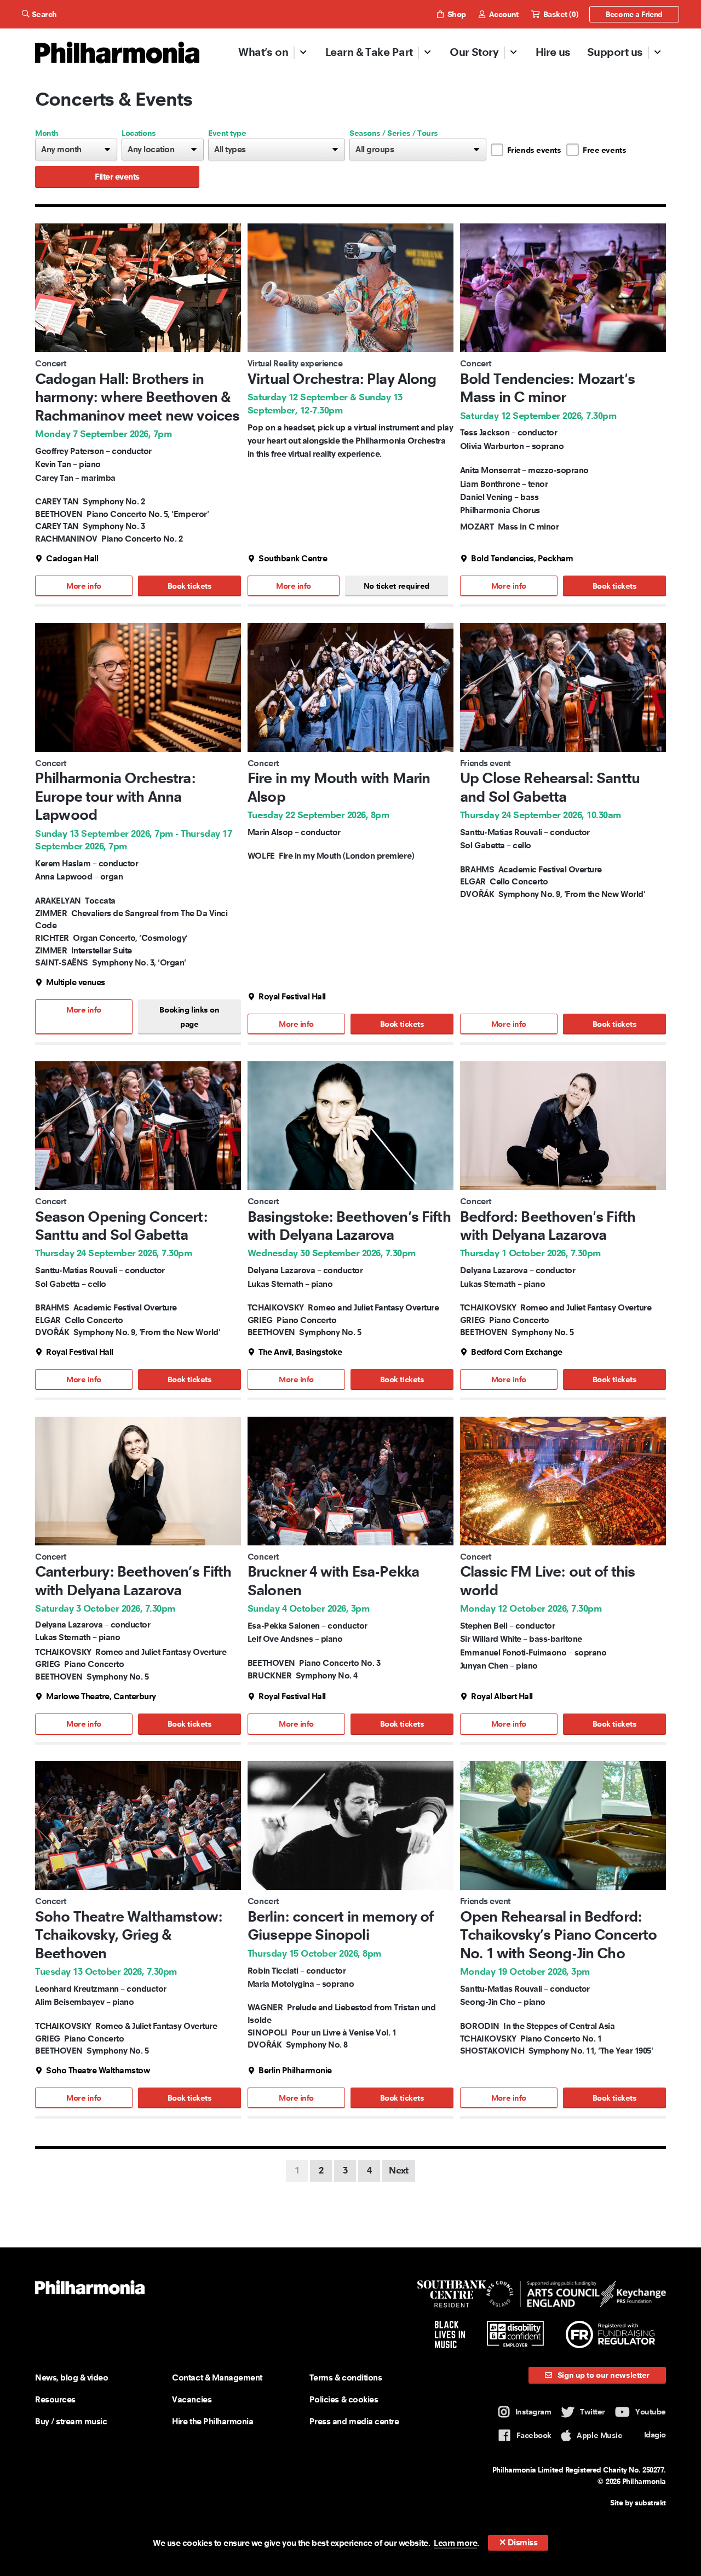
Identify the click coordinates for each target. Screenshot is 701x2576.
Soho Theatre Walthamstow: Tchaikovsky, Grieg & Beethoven (129, 1935)
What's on (263, 52)
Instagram (533, 2412)
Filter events (117, 177)
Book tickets (190, 586)
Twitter (593, 2412)
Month (47, 133)
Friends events (534, 150)
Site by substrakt (638, 2503)
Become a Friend (634, 14)
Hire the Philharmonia (212, 2421)
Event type (227, 133)
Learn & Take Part (369, 52)
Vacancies (192, 2399)
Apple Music (599, 2435)
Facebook (534, 2435)
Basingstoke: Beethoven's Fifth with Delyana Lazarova (349, 1226)
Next (399, 2170)
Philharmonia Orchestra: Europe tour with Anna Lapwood (115, 796)
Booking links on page (189, 1017)
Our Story (474, 52)
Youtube (651, 2412)
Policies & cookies (344, 2399)
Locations (139, 133)
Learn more (455, 2543)
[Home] (117, 53)
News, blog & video (71, 2377)
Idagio (655, 2435)
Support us (615, 52)
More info (84, 586)
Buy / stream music (71, 2421)
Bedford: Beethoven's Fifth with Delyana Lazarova (548, 1226)
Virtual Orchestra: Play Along (342, 379)
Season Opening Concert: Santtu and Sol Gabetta (121, 1226)
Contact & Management (217, 2377)
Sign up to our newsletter (602, 2375)
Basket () (559, 14)
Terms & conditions (346, 2377)
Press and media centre (354, 2421)
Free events (604, 150)
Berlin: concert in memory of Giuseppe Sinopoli (340, 1926)
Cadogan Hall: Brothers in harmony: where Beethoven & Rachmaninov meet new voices (137, 397)
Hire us (553, 52)
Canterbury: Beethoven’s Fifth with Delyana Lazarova (133, 1581)
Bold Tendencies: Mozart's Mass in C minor (547, 388)
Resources (55, 2399)
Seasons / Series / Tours (394, 133)
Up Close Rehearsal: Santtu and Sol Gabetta (550, 787)
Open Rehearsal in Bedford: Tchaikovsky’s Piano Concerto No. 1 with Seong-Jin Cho (558, 1935)
